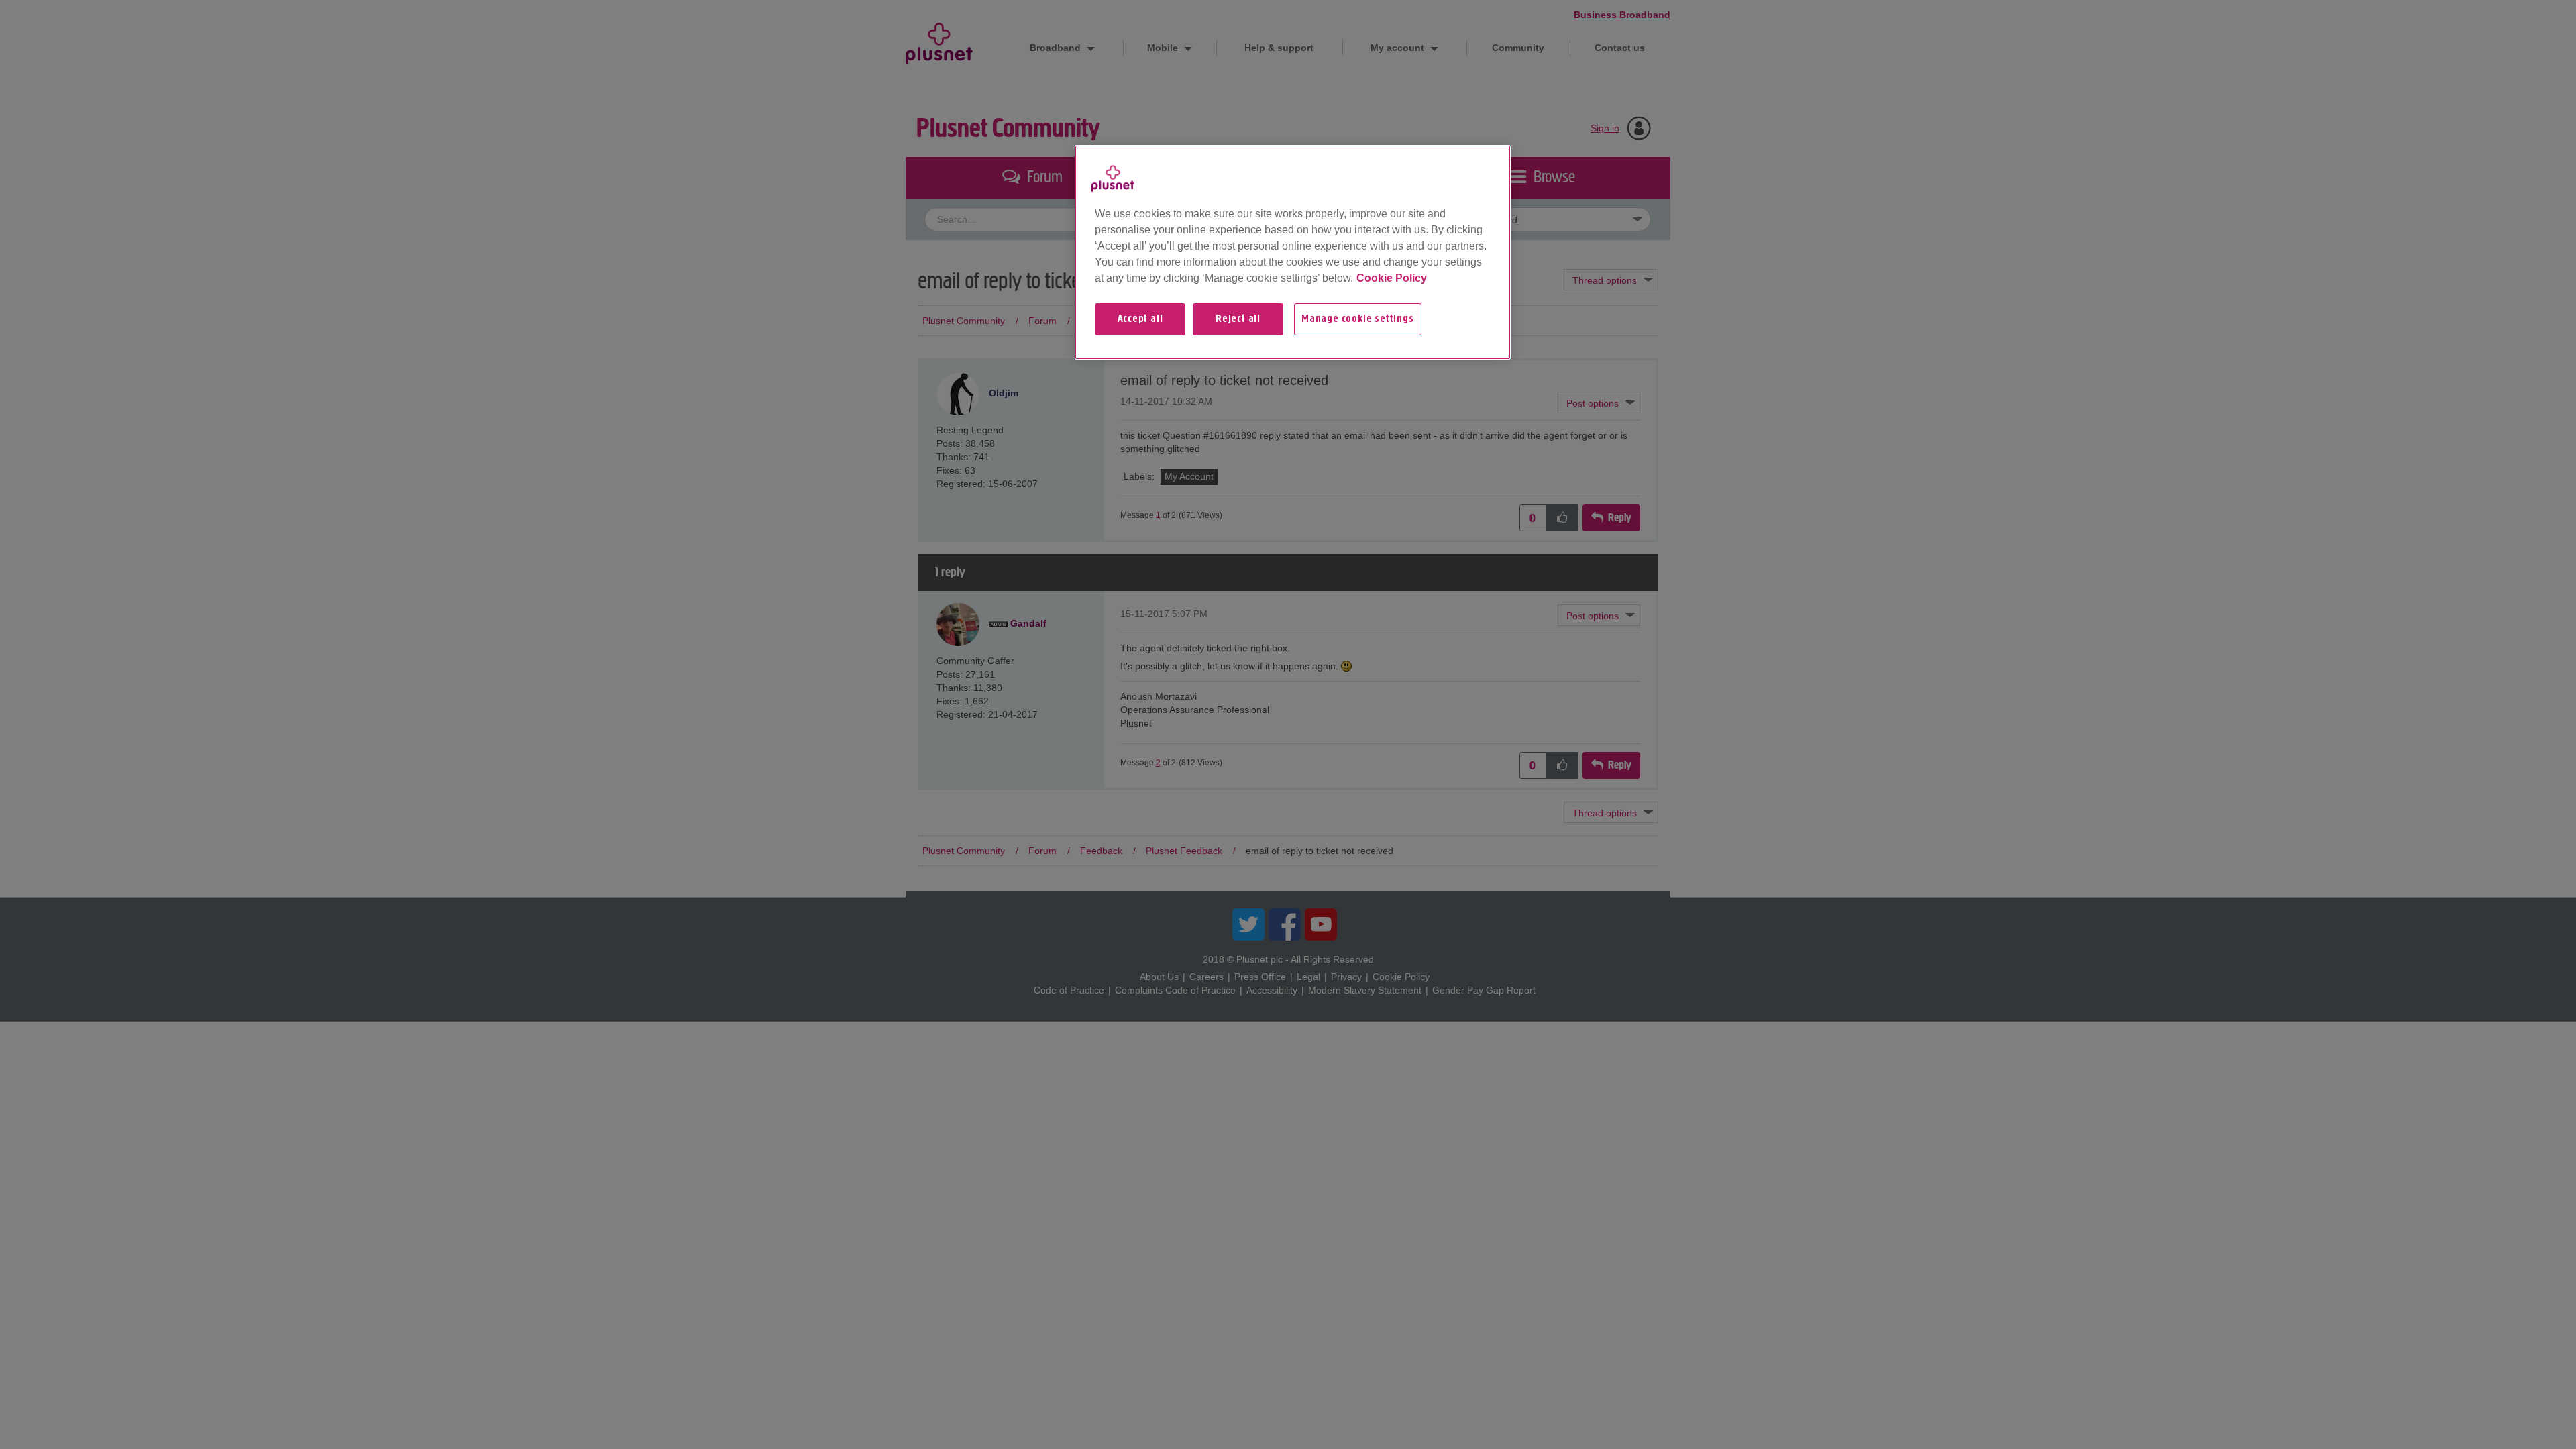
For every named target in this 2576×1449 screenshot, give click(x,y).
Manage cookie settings (1358, 319)
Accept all (1140, 319)
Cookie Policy (1392, 278)
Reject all (1238, 319)
